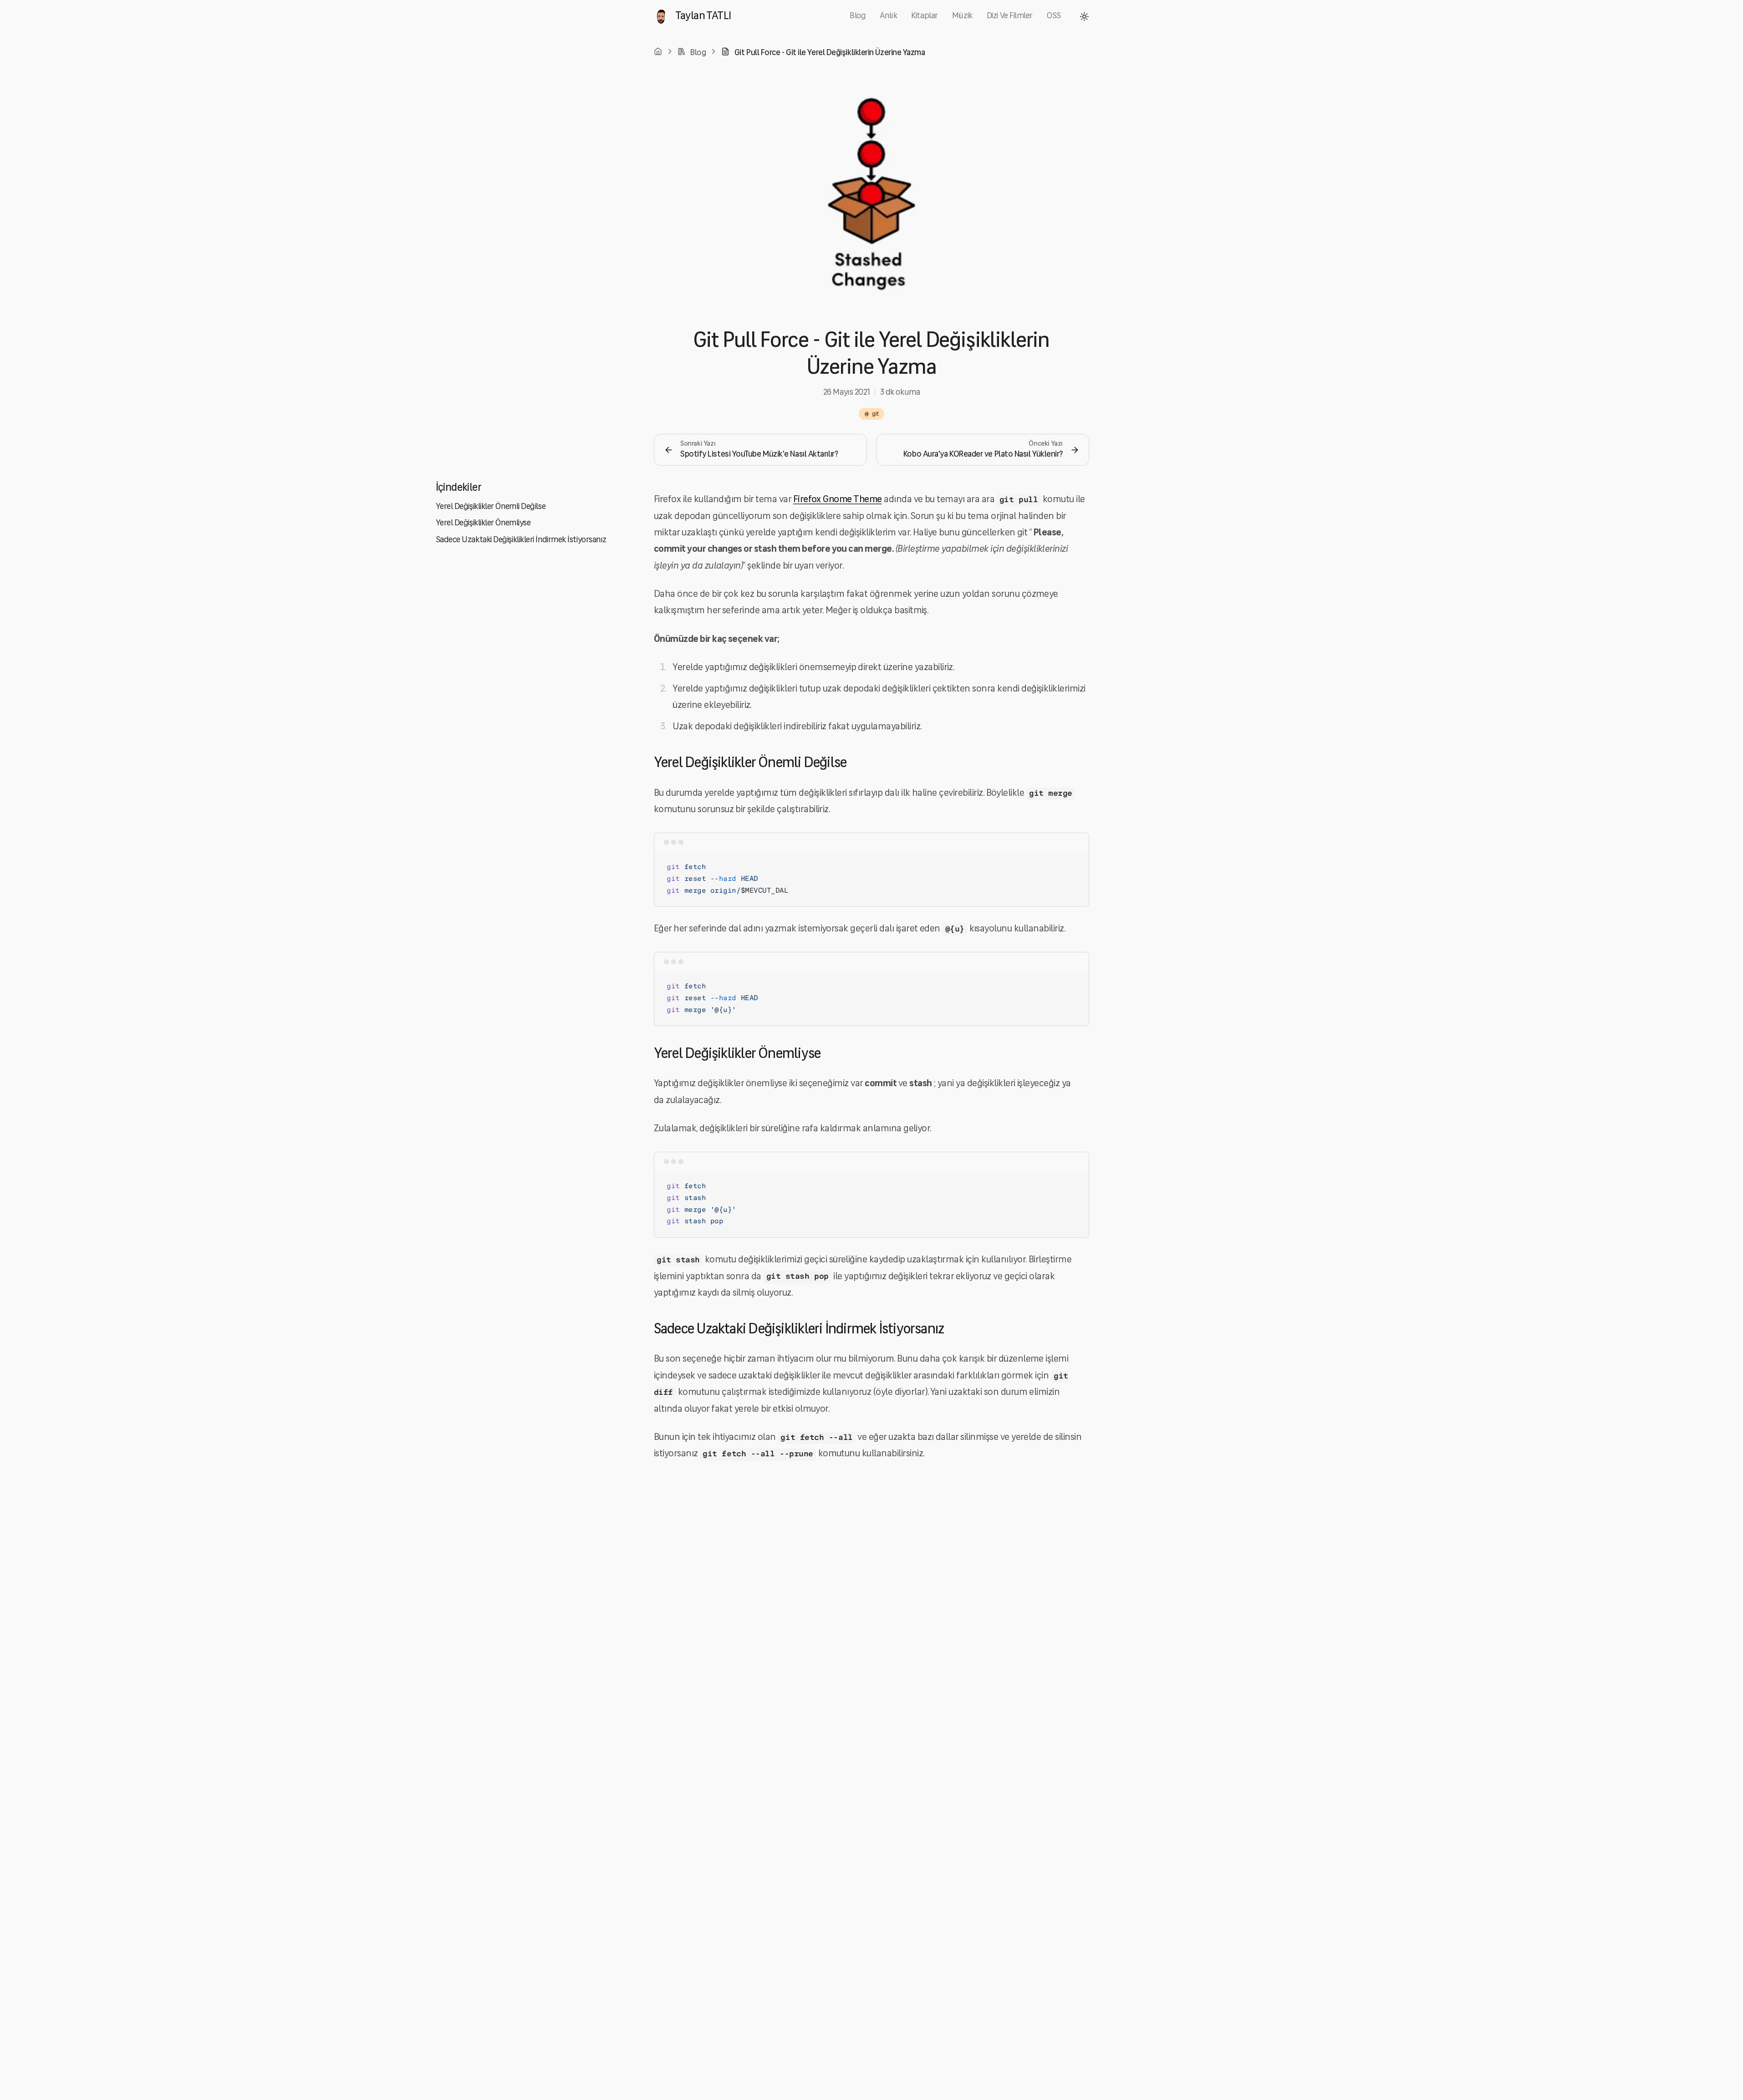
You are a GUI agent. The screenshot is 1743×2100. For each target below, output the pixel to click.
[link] (823, 53)
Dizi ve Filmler (1010, 16)
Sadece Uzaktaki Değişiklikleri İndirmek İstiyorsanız (521, 540)
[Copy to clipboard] (1075, 866)
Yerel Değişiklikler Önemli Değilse (491, 507)
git (876, 414)
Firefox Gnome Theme (838, 500)
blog (858, 16)
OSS (1054, 16)
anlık (888, 16)
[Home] (658, 51)
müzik (962, 16)
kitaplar (924, 16)
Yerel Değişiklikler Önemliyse (483, 523)
